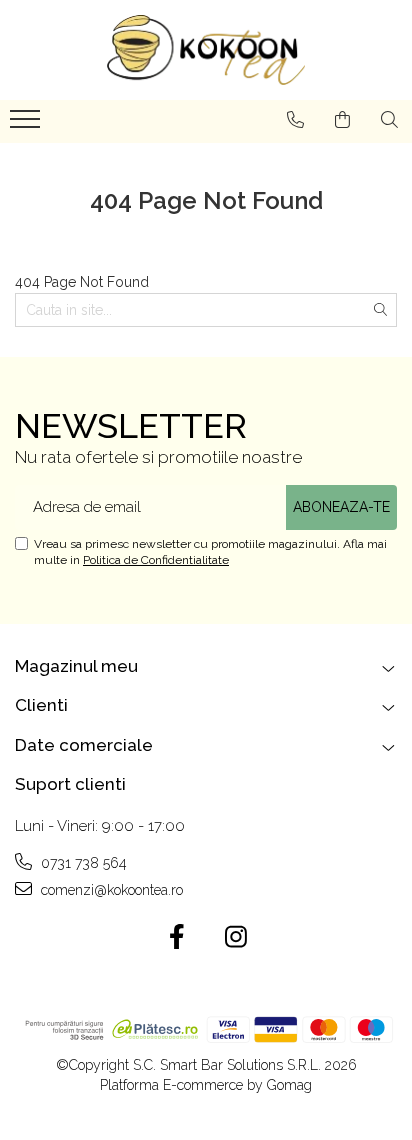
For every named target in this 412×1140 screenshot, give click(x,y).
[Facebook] (176, 938)
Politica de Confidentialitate (156, 560)
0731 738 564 (82, 863)
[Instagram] (235, 938)
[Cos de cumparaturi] (342, 120)
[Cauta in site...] (389, 120)
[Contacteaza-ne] (295, 120)
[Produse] (27, 125)
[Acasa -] (206, 50)
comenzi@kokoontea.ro (110, 890)
